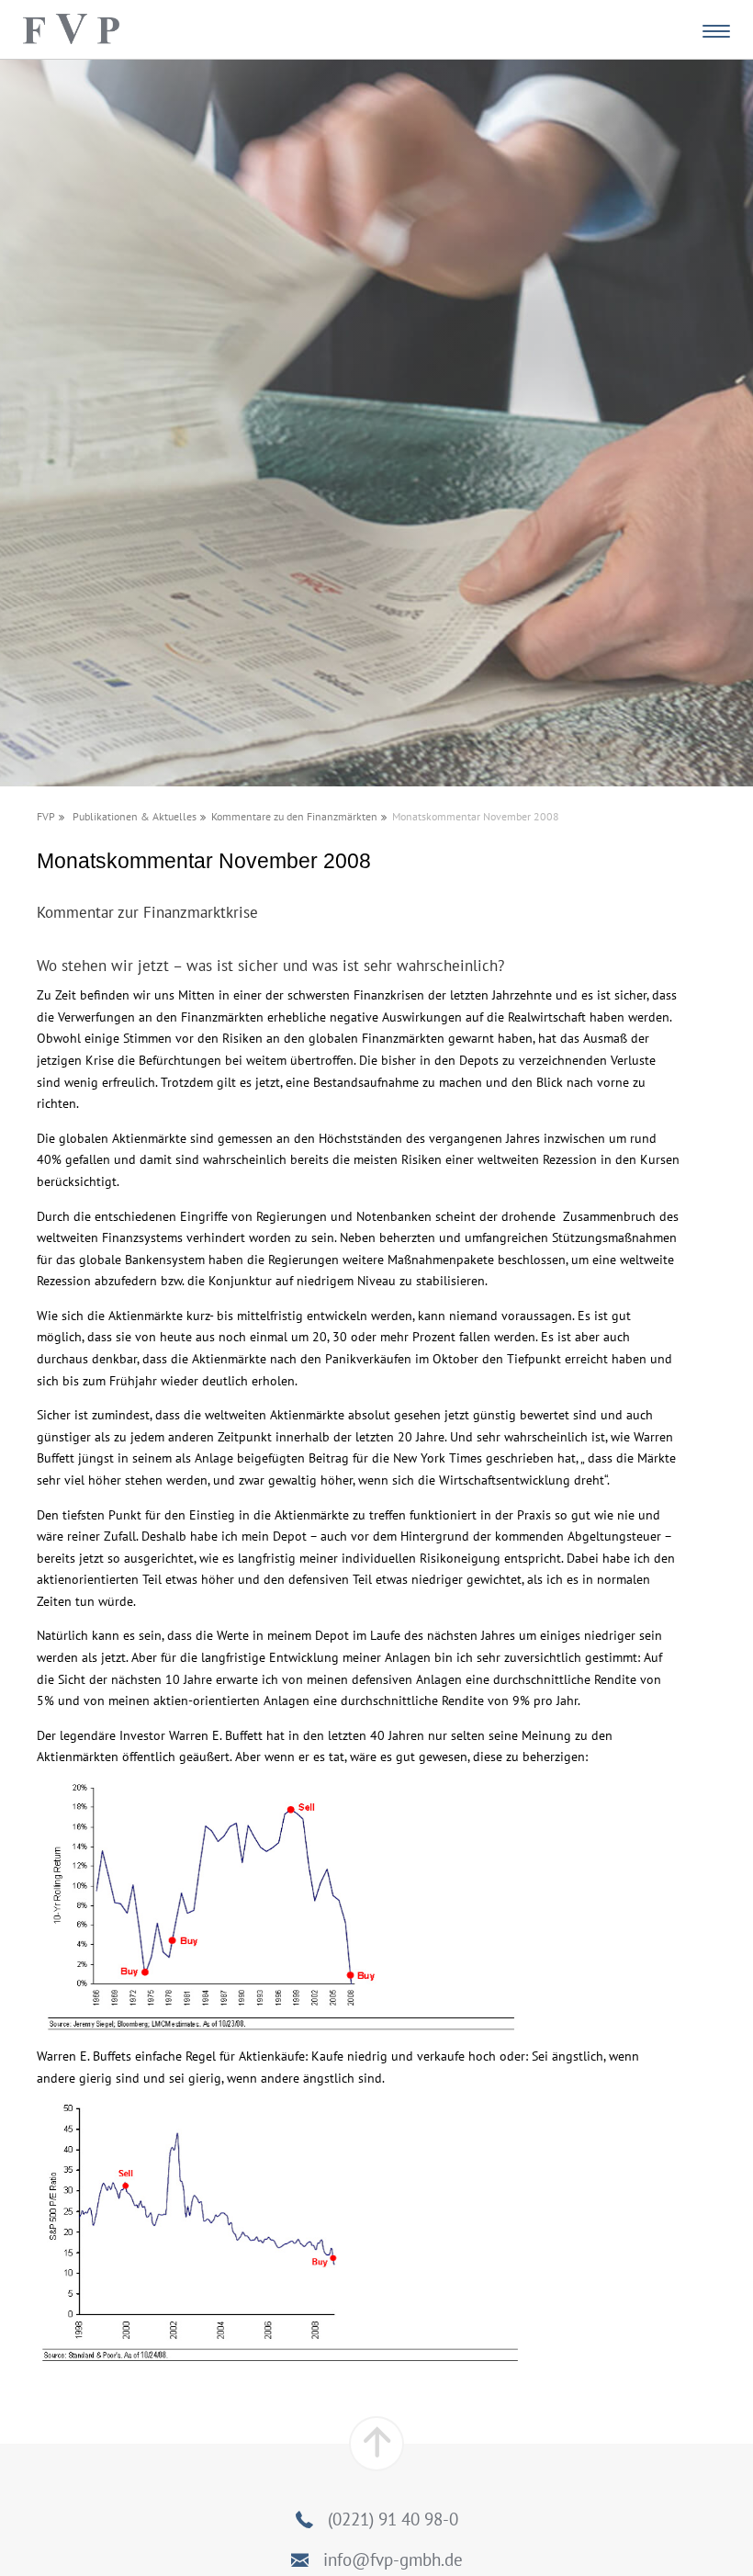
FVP (46, 816)
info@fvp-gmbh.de (393, 2559)
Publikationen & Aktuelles (135, 816)
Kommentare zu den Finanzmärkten (294, 816)
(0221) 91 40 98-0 (393, 2519)
